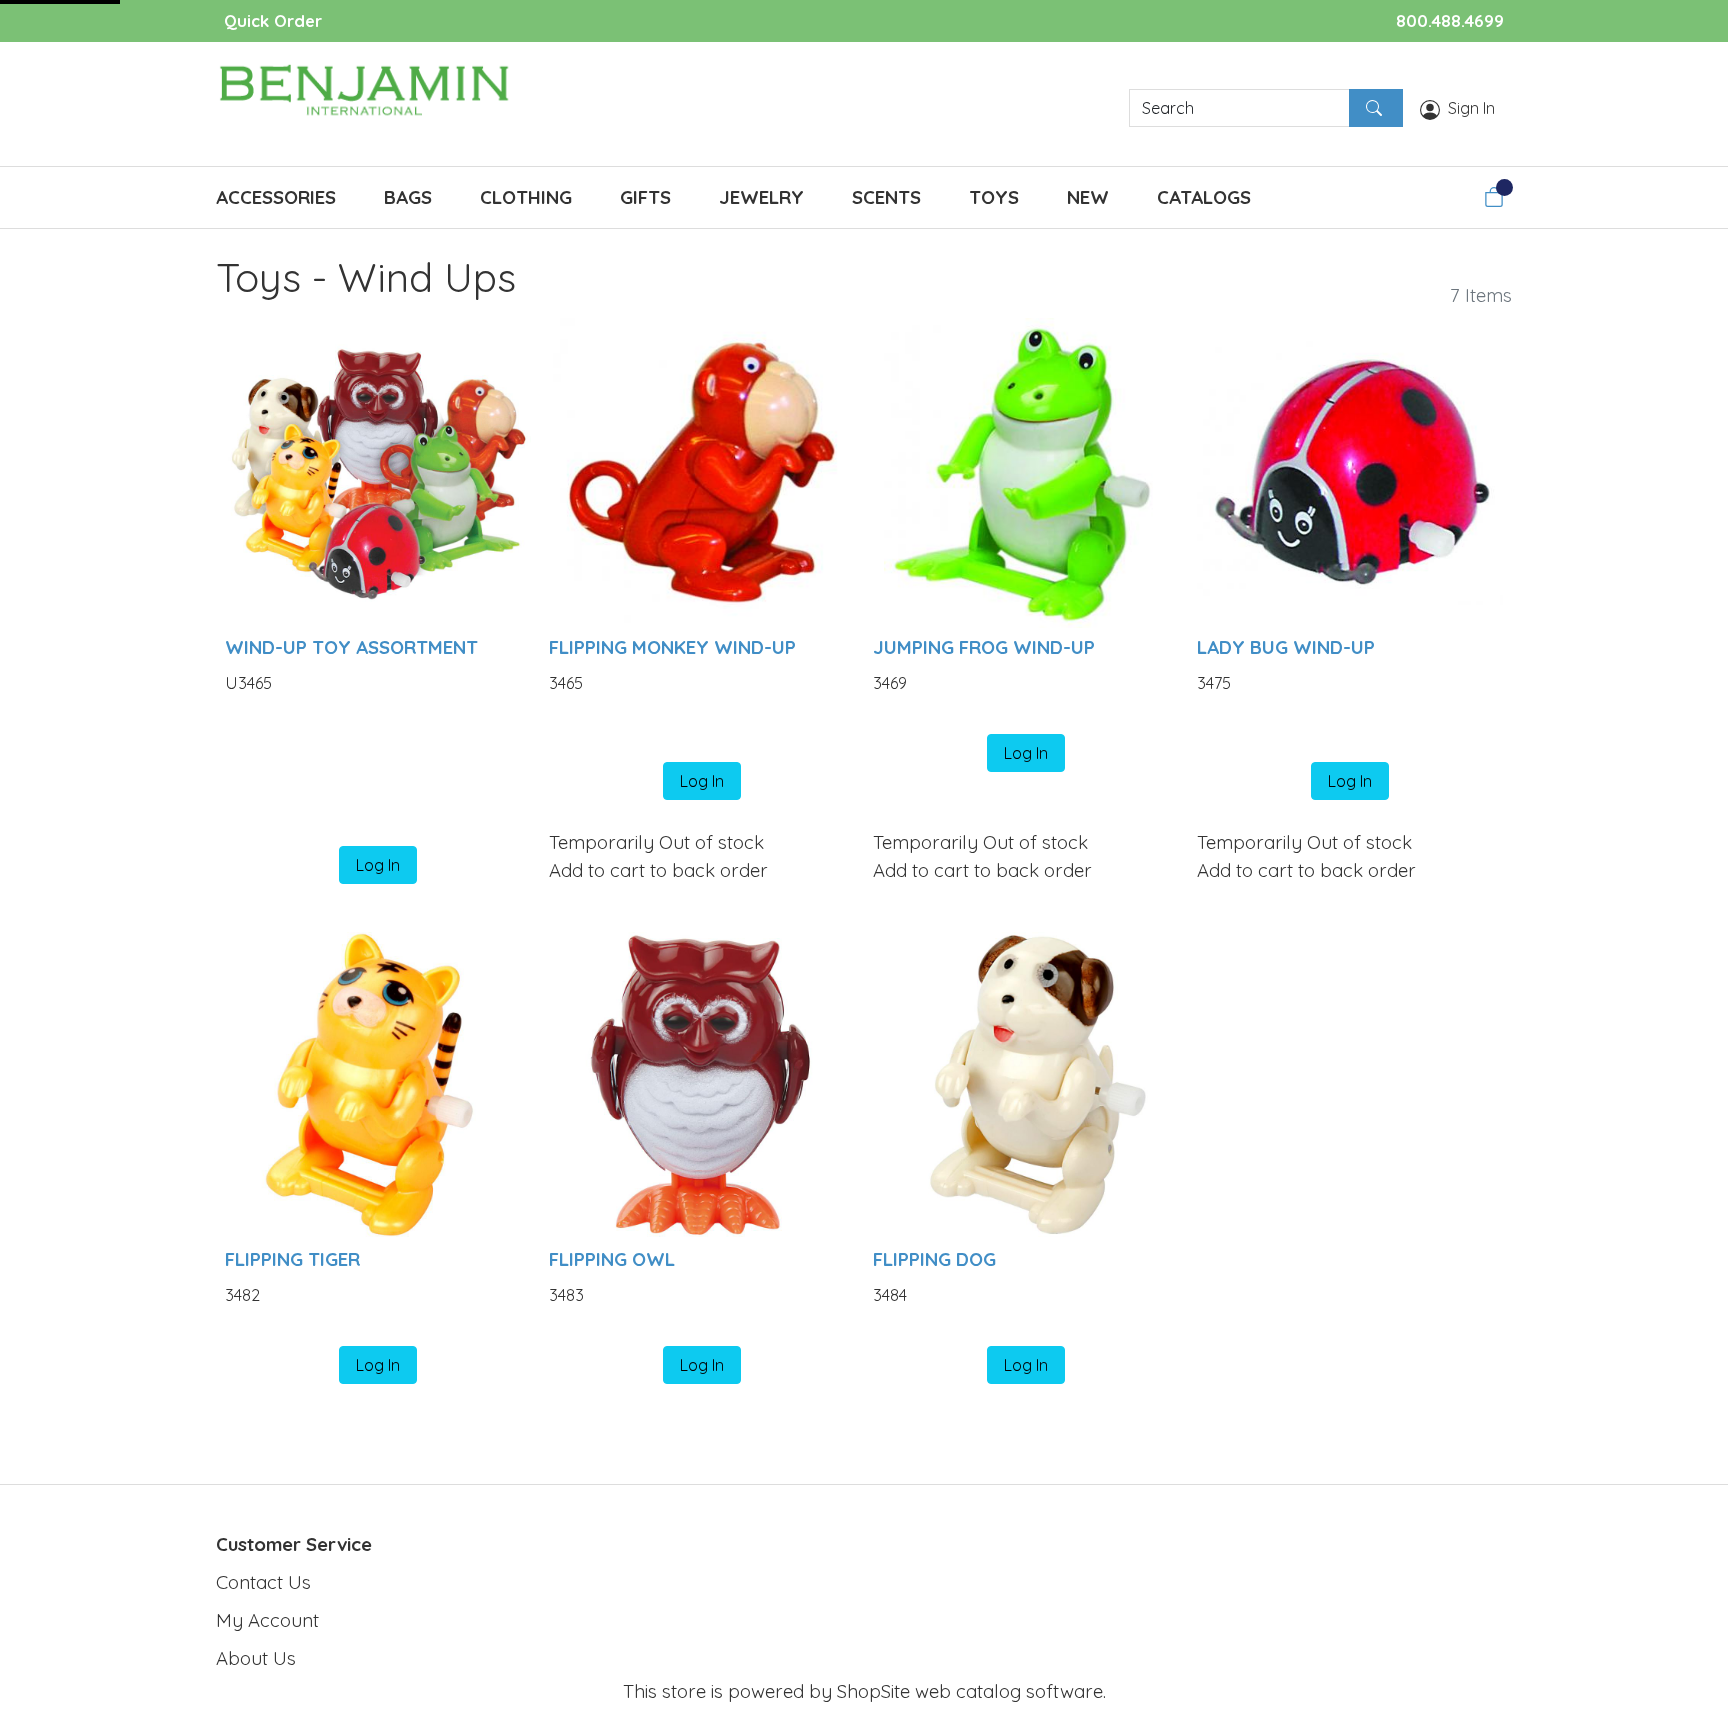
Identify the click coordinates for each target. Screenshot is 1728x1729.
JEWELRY (761, 197)
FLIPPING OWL (612, 1259)
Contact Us (263, 1582)
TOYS (994, 197)
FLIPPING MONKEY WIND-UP (672, 647)
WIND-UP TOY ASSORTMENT (351, 647)
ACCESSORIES (276, 197)
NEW (1088, 197)
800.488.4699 (1450, 20)
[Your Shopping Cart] (1494, 197)
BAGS (408, 197)
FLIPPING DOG (934, 1259)
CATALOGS (1204, 197)
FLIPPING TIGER (292, 1259)
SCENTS (886, 197)
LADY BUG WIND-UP (1286, 647)
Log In (378, 865)
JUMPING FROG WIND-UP (984, 647)
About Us (256, 1658)
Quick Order (273, 20)
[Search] (1376, 108)
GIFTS (645, 197)
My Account (267, 1620)
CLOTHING (526, 197)
